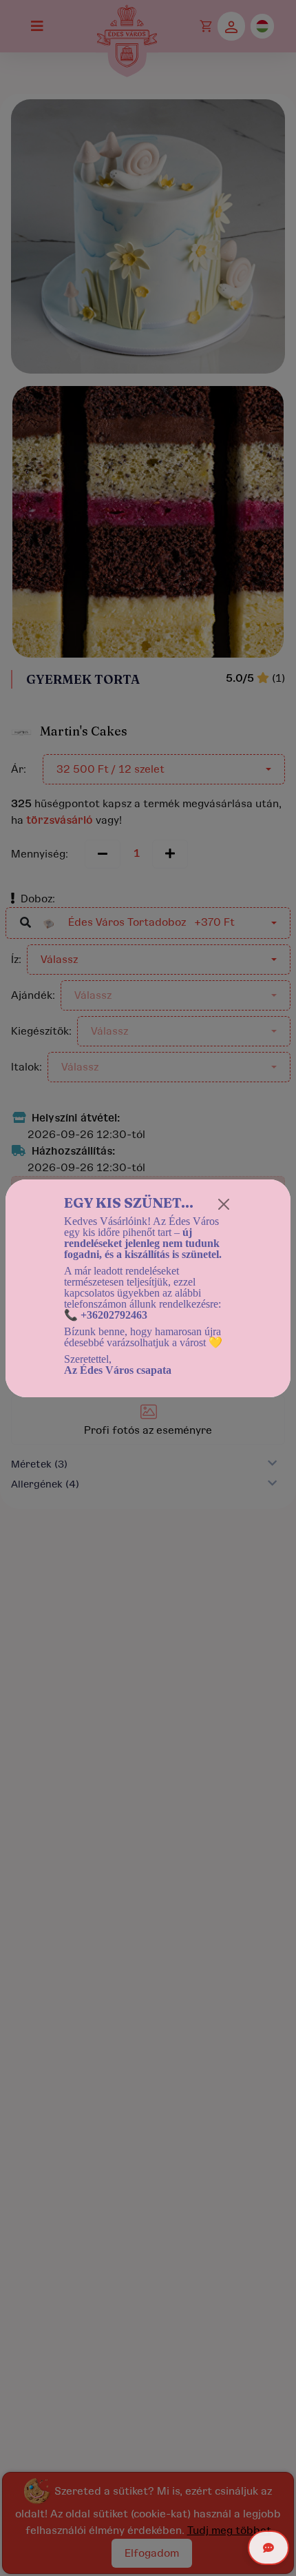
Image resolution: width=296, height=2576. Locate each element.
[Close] (224, 1204)
